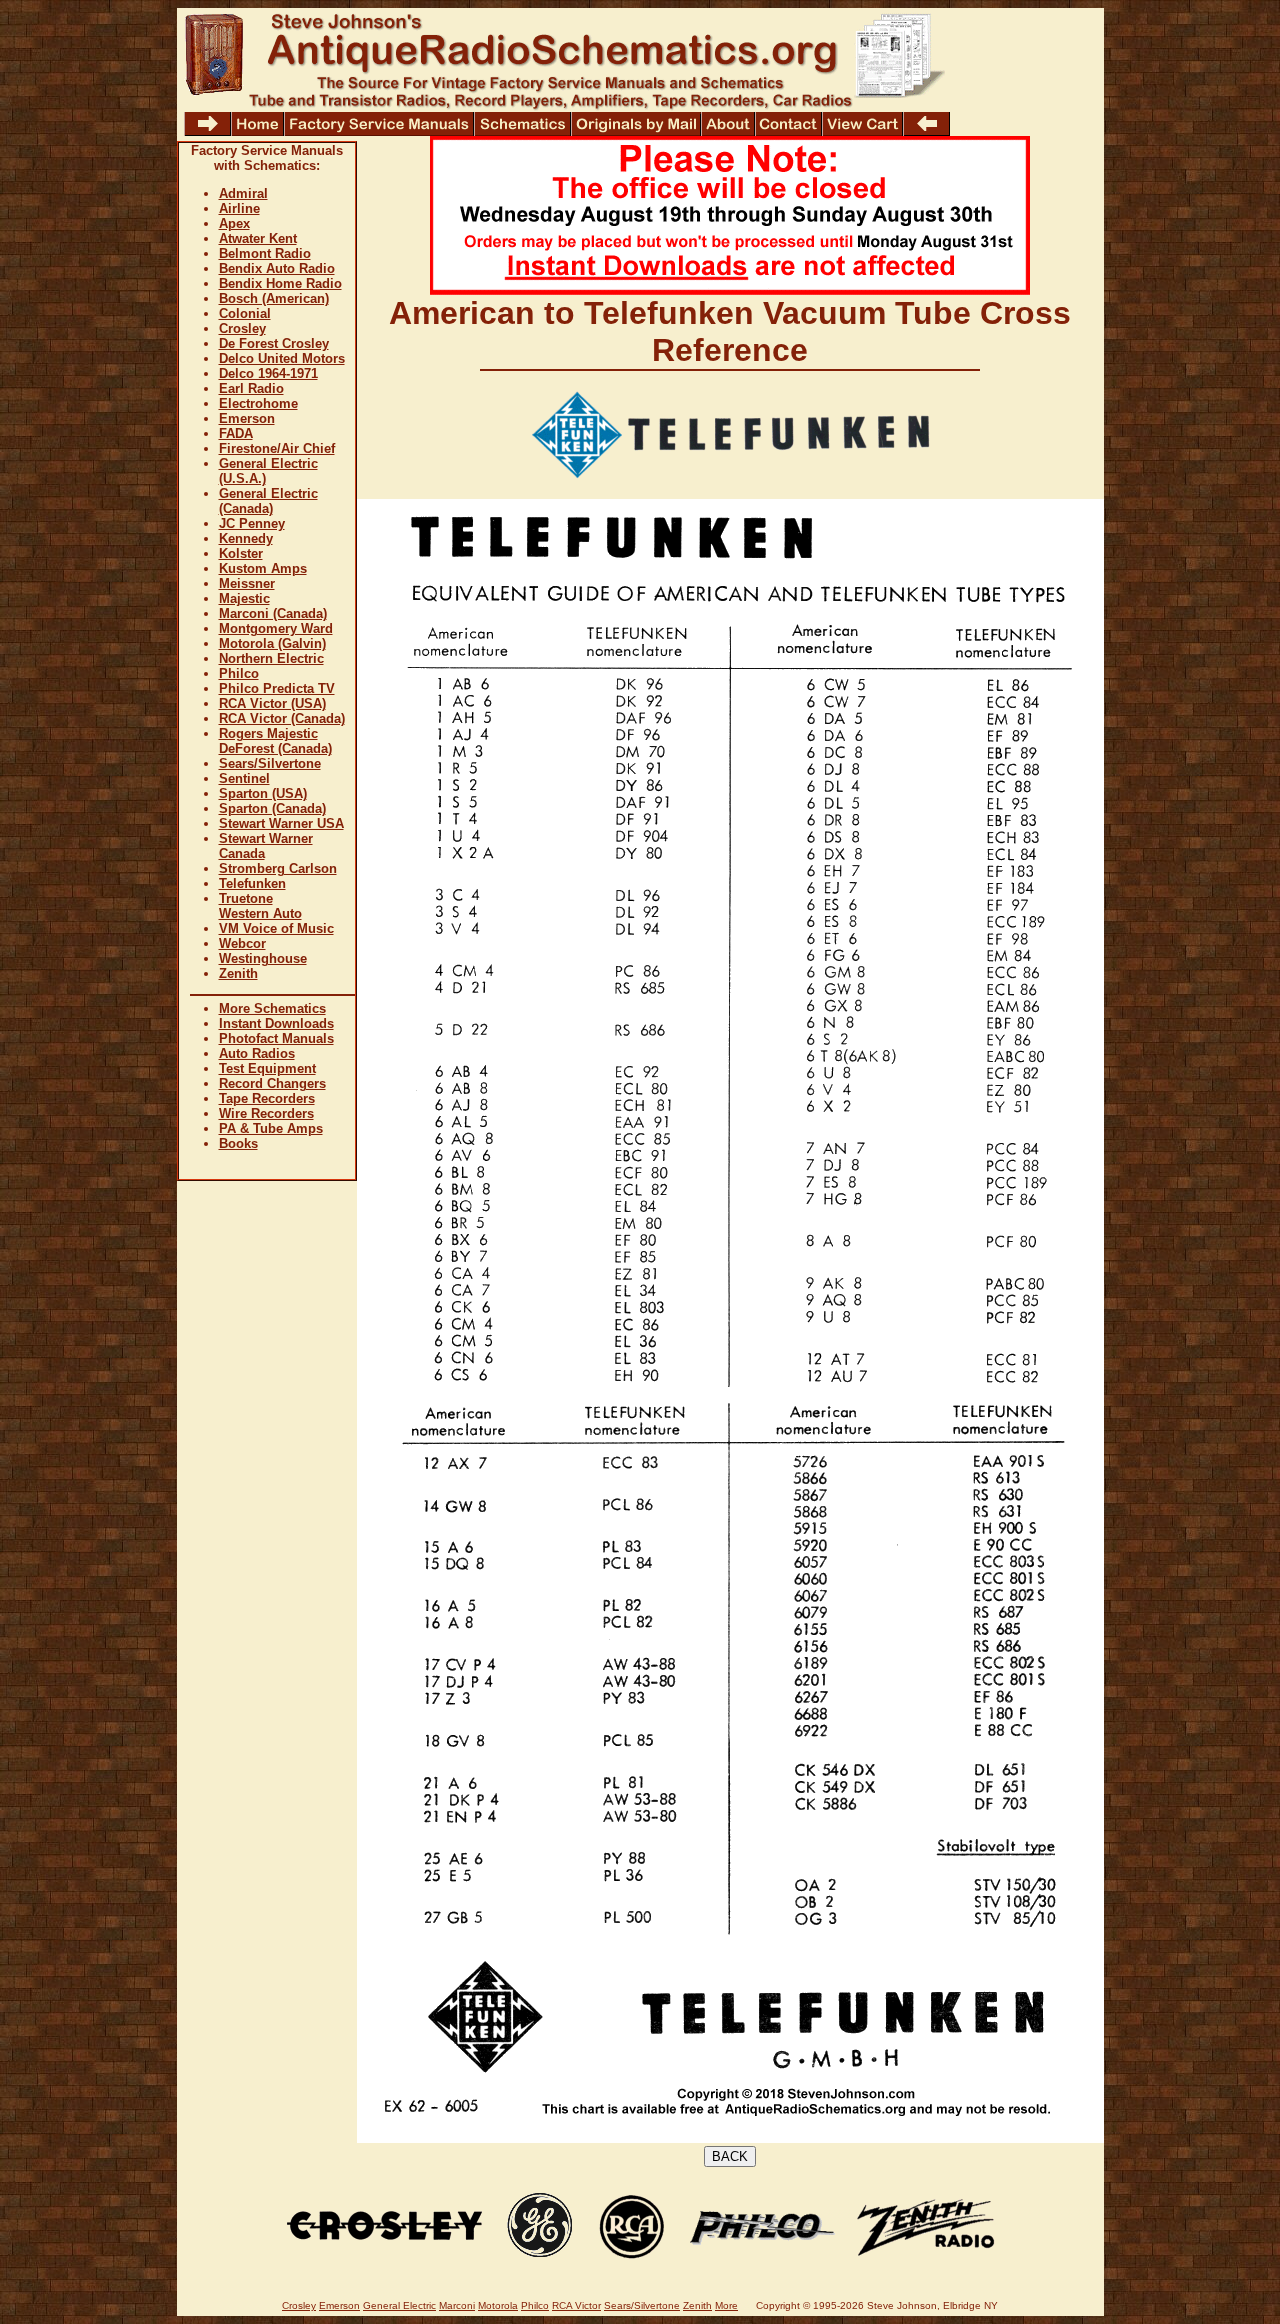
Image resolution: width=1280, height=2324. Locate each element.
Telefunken (252, 883)
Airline (239, 208)
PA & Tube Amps (271, 1128)
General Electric (399, 2305)
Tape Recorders (267, 1098)
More (726, 2305)
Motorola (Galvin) (272, 643)
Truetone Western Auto (260, 906)
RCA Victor (576, 2305)
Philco (239, 673)
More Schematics (272, 1008)
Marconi (457, 2305)
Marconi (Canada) (273, 613)
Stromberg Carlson (278, 868)
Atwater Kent (258, 238)
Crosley (242, 328)
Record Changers (272, 1083)
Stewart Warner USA (281, 823)
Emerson (247, 418)
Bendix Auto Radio (277, 268)
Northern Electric (271, 658)
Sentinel (244, 778)
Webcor (242, 943)
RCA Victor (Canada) (282, 718)
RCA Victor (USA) (272, 703)
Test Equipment (267, 1068)
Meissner (247, 583)
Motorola (498, 2305)
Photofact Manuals (276, 1038)
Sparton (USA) (263, 793)
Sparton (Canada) (272, 808)
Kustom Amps (263, 568)
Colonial (245, 313)
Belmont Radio (265, 253)
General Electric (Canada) (268, 501)
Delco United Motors (282, 358)
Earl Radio (251, 388)
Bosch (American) (274, 298)
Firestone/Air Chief (277, 448)
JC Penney (252, 523)
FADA (236, 433)
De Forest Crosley (274, 343)
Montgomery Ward (276, 628)
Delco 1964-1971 (268, 373)
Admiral (243, 193)
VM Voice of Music (276, 928)
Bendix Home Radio (280, 283)
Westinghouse (263, 958)
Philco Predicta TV (277, 688)
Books (238, 1143)
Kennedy (246, 538)
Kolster (241, 553)
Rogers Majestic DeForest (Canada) (275, 741)
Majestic (244, 598)
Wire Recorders (266, 1113)
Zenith (238, 973)
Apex (234, 223)
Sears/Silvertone (270, 763)
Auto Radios (257, 1053)
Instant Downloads (276, 1023)
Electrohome (258, 403)
